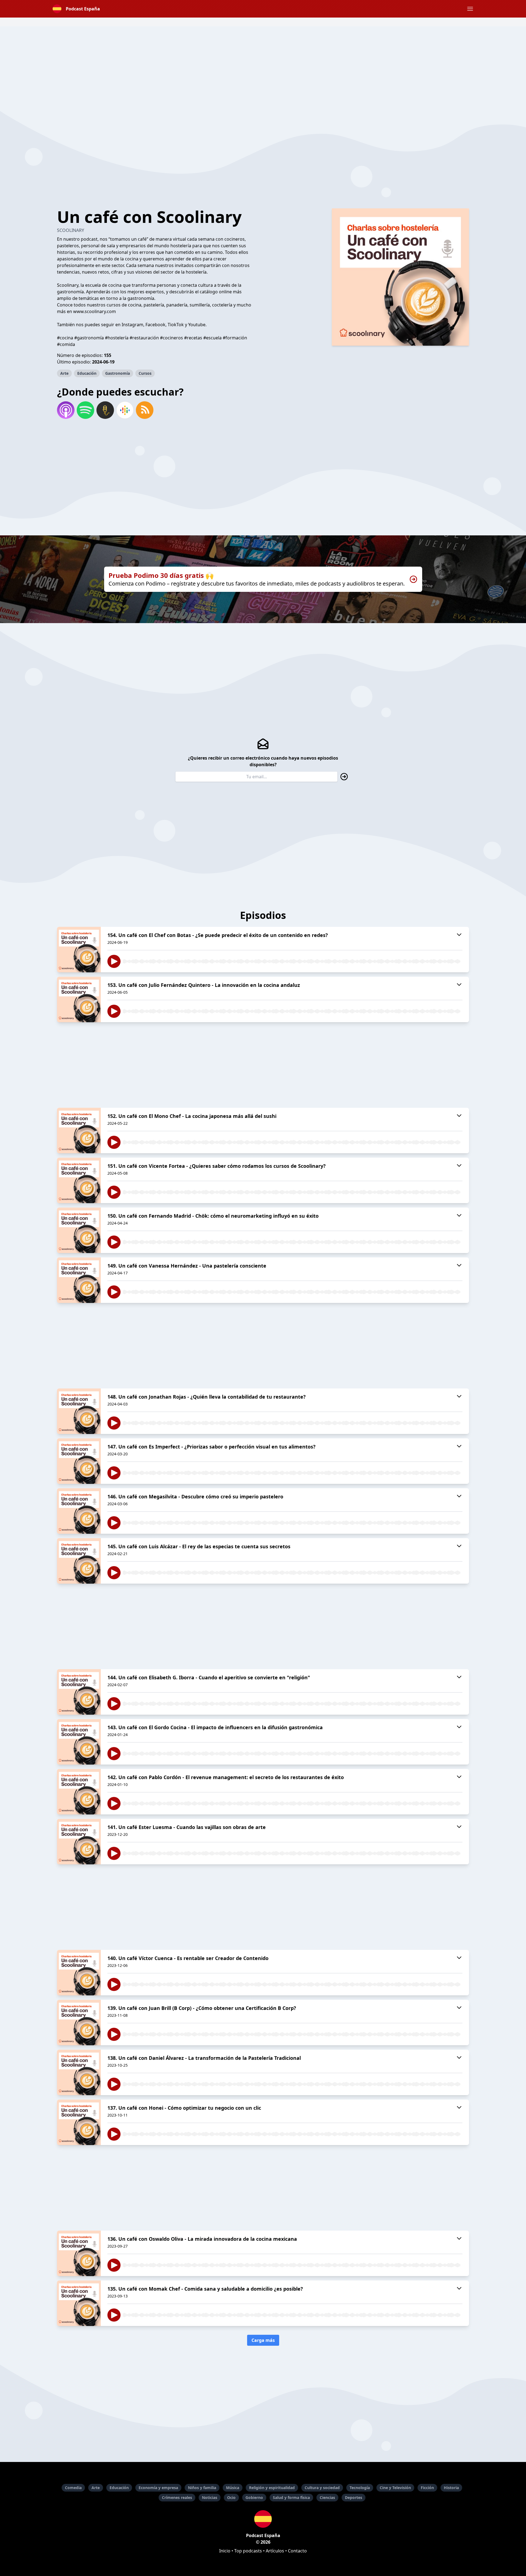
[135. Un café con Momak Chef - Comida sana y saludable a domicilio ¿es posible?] (79, 2303)
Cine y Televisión (395, 2488)
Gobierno (254, 2497)
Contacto (297, 2551)
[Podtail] (105, 410)
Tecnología (360, 2488)
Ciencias (327, 2497)
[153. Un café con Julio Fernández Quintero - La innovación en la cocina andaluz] (79, 999)
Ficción (427, 2488)
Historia (451, 2488)
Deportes (354, 2497)
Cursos (145, 373)
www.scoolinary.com (95, 311)
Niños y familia (202, 2488)
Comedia (73, 2488)
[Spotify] (85, 410)
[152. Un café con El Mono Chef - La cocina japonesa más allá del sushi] (79, 1131)
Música (233, 2488)
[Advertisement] (263, 65)
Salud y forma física (291, 2497)
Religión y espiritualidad (272, 2488)
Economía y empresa (158, 2488)
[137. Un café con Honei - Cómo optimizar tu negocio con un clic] (79, 2122)
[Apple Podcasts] (66, 410)
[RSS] (145, 410)
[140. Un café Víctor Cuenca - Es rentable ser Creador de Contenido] (79, 1973)
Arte (64, 373)
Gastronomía (118, 373)
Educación (87, 373)
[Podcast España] (263, 2519)
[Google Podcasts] (125, 410)
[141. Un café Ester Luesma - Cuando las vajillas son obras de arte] (79, 1842)
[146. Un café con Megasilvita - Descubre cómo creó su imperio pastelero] (79, 1511)
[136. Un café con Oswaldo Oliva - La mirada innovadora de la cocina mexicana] (79, 2253)
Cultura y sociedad (322, 2488)
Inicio (225, 2551)
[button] (470, 9)
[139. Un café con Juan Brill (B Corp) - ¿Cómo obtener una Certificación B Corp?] (79, 2023)
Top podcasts (248, 2551)
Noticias (210, 2497)
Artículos (275, 2551)
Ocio (231, 2497)
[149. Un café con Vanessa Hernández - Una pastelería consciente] (79, 1280)
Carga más (263, 2340)
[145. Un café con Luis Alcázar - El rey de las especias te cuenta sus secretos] (79, 1561)
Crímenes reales (177, 2497)
